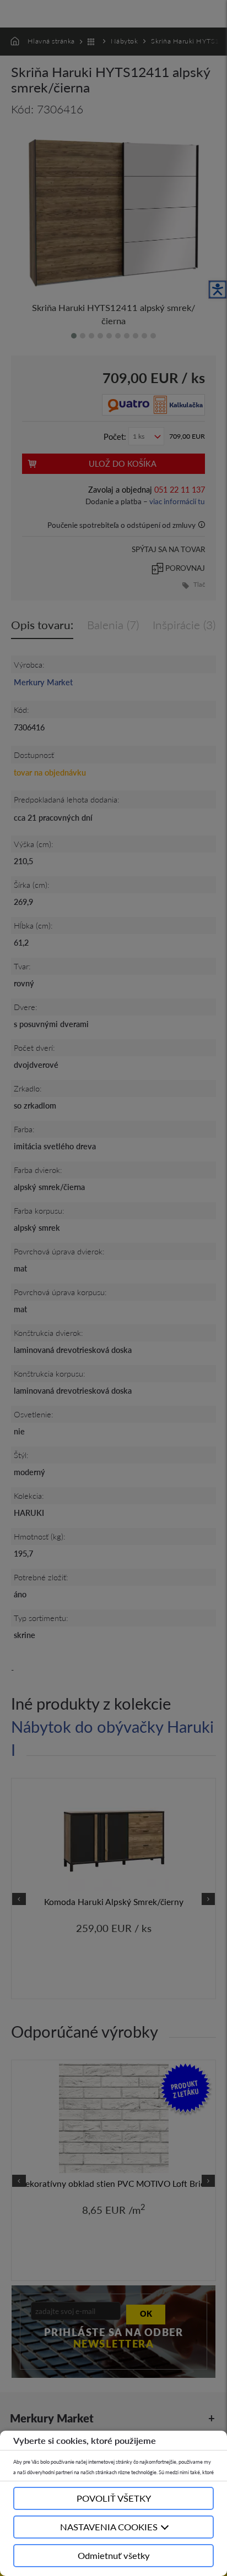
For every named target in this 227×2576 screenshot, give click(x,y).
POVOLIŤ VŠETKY (114, 2498)
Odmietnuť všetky (114, 2555)
